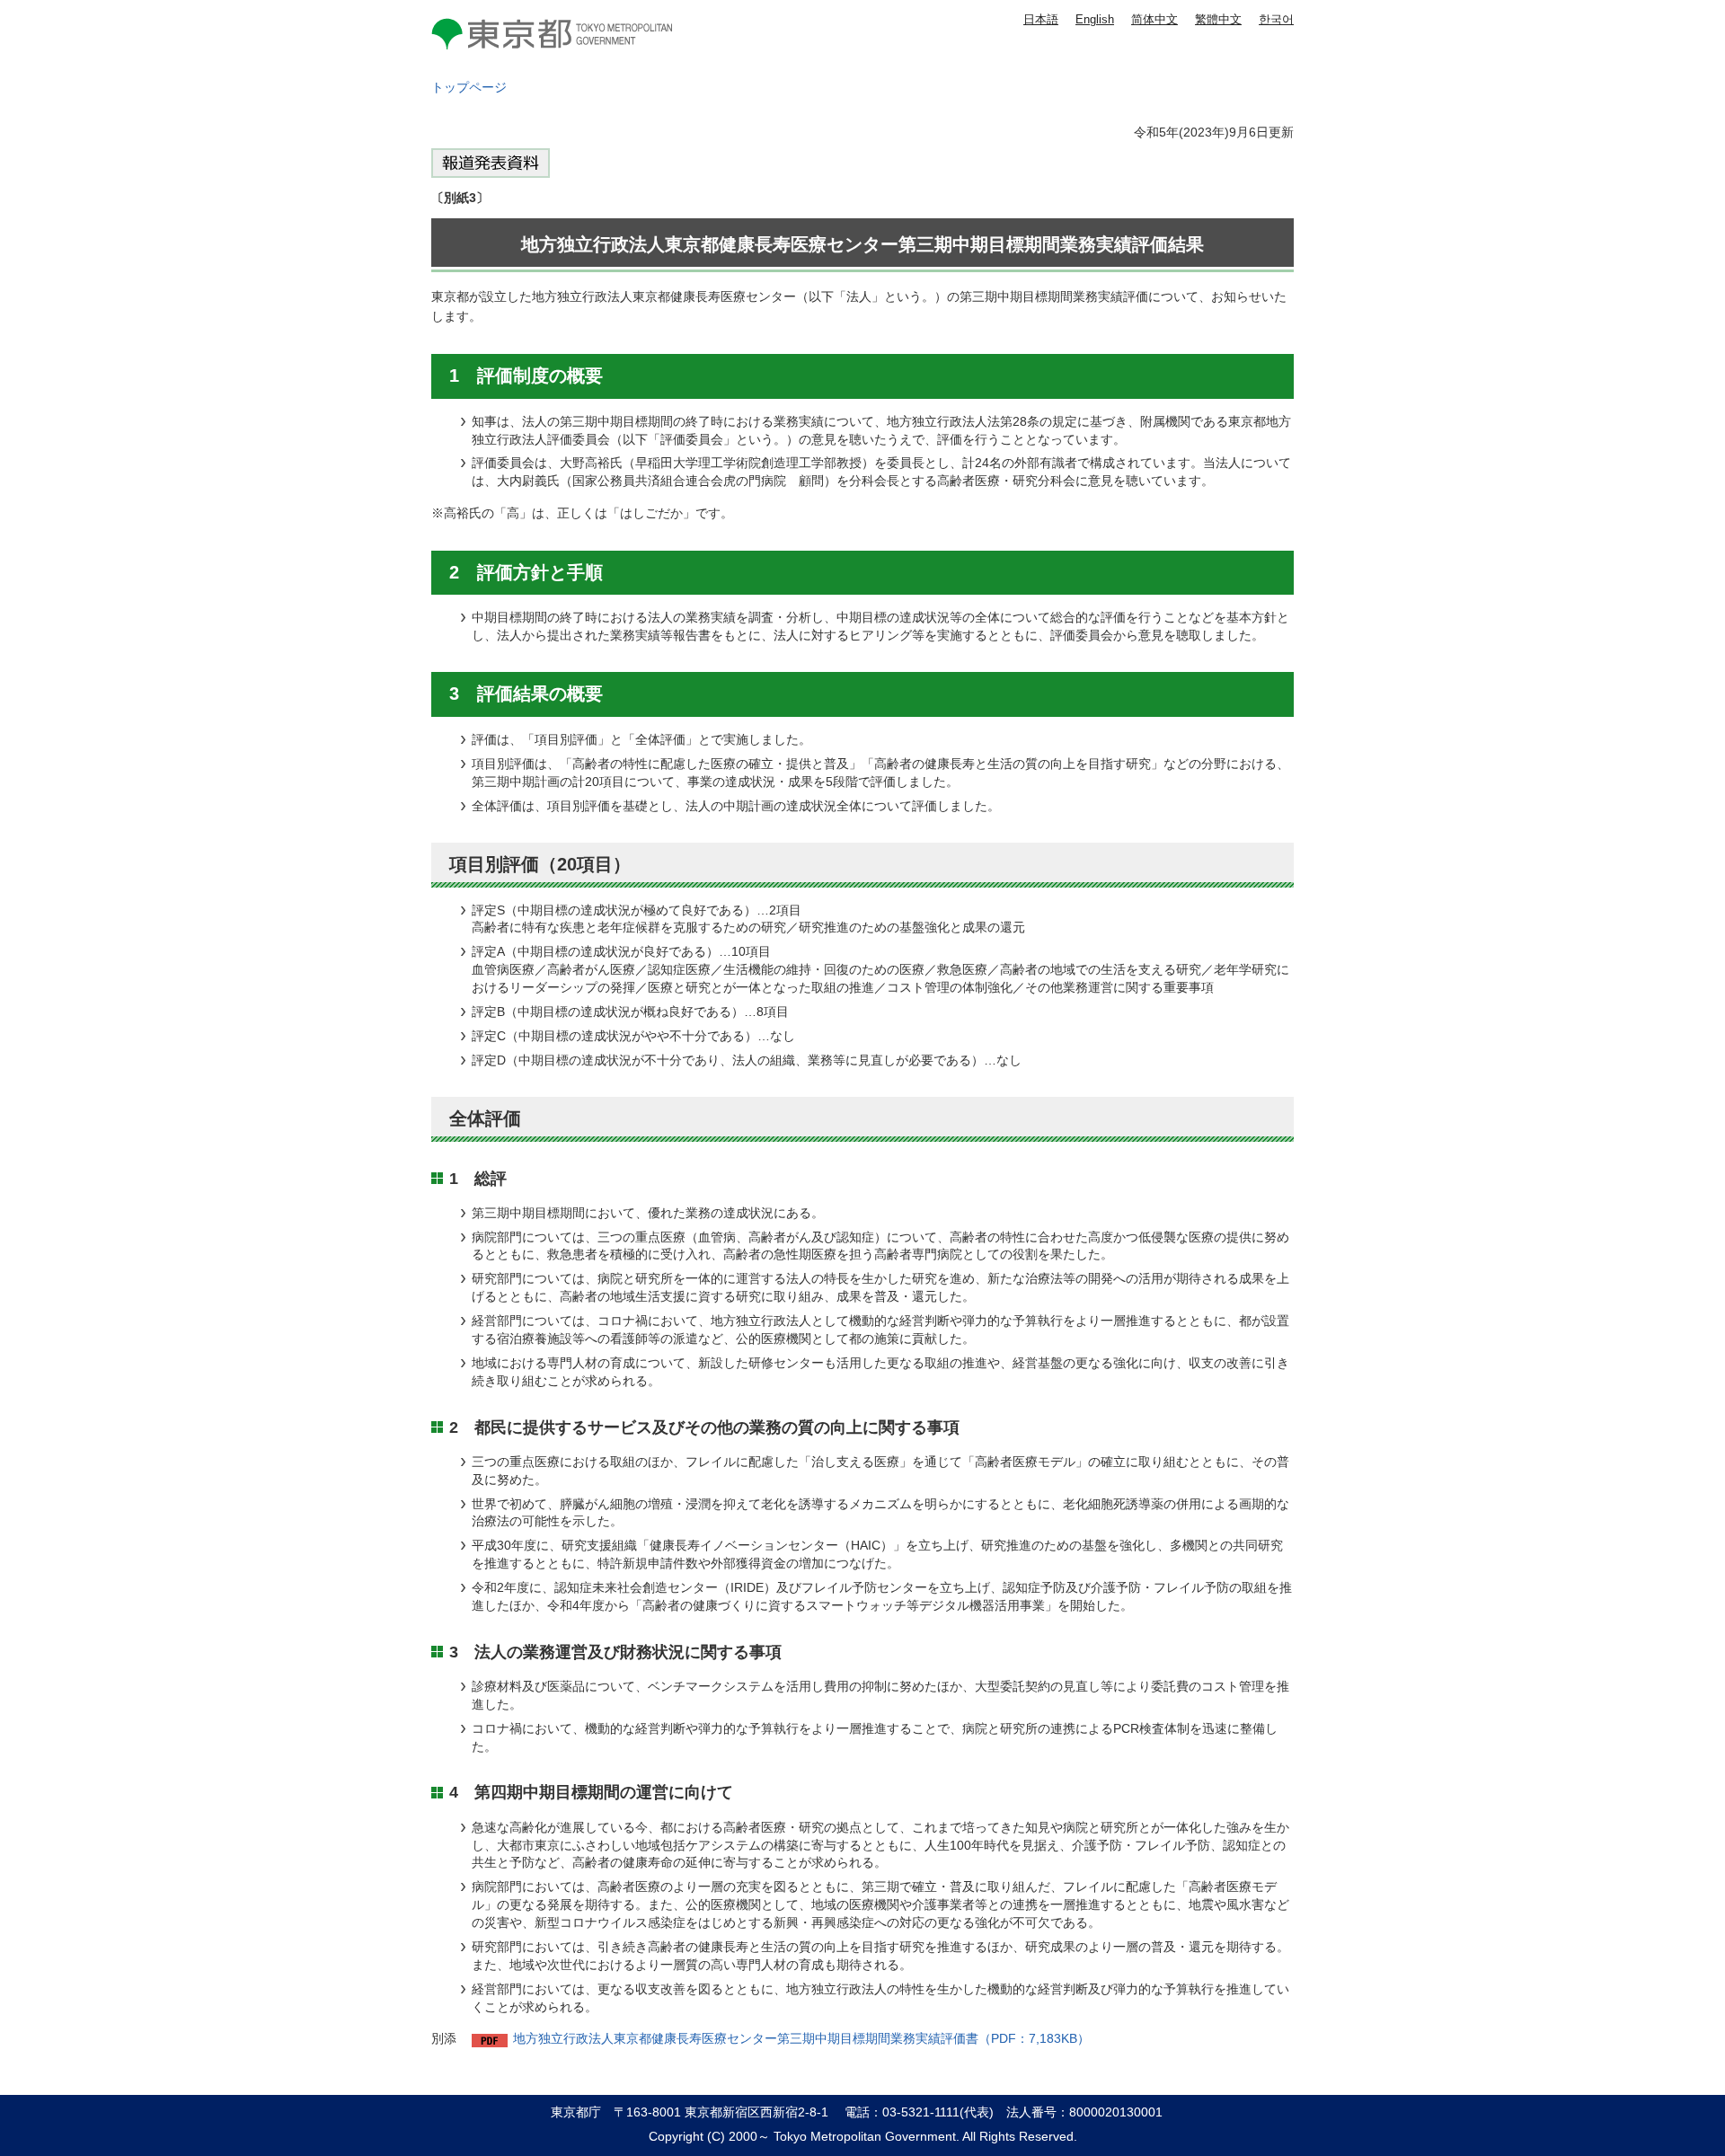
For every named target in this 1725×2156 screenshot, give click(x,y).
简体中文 (1154, 19)
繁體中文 (1218, 19)
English (1095, 19)
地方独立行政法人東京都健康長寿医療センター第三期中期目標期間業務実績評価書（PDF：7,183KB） (801, 2038)
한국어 (1276, 19)
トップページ (469, 87)
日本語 (1041, 19)
